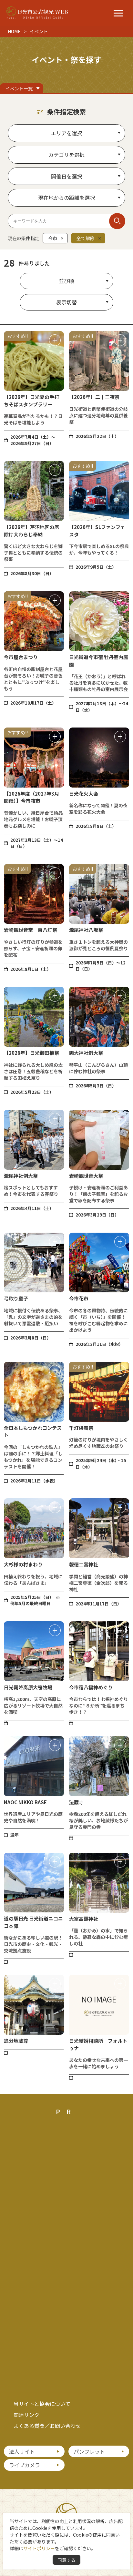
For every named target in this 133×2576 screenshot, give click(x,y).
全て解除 (86, 238)
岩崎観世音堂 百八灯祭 (31, 930)
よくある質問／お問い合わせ (47, 2426)
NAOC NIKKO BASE (25, 1802)
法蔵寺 (76, 1802)
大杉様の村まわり (23, 1564)
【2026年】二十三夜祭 (94, 397)
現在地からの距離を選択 (66, 198)
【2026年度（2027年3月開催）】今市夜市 (31, 797)
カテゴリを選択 (66, 155)
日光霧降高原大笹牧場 (28, 1687)
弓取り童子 (16, 1298)
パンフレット (89, 2451)
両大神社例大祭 (86, 1053)
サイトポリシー (39, 2548)
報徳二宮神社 (84, 1564)
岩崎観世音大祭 (86, 1176)
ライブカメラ (25, 2465)
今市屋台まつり (21, 657)
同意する (66, 2560)
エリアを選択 (66, 133)
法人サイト (22, 2451)
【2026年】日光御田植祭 (31, 1053)
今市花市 (79, 1298)
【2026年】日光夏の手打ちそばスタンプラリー (31, 401)
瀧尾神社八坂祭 (86, 930)
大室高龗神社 (84, 1919)
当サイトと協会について (42, 2404)
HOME (14, 31)
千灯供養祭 (81, 1428)
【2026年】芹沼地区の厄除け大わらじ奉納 (31, 531)
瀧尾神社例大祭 (21, 1176)
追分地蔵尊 (16, 2041)
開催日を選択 (66, 176)
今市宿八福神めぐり (91, 1687)
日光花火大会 (84, 794)
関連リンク (26, 2415)
